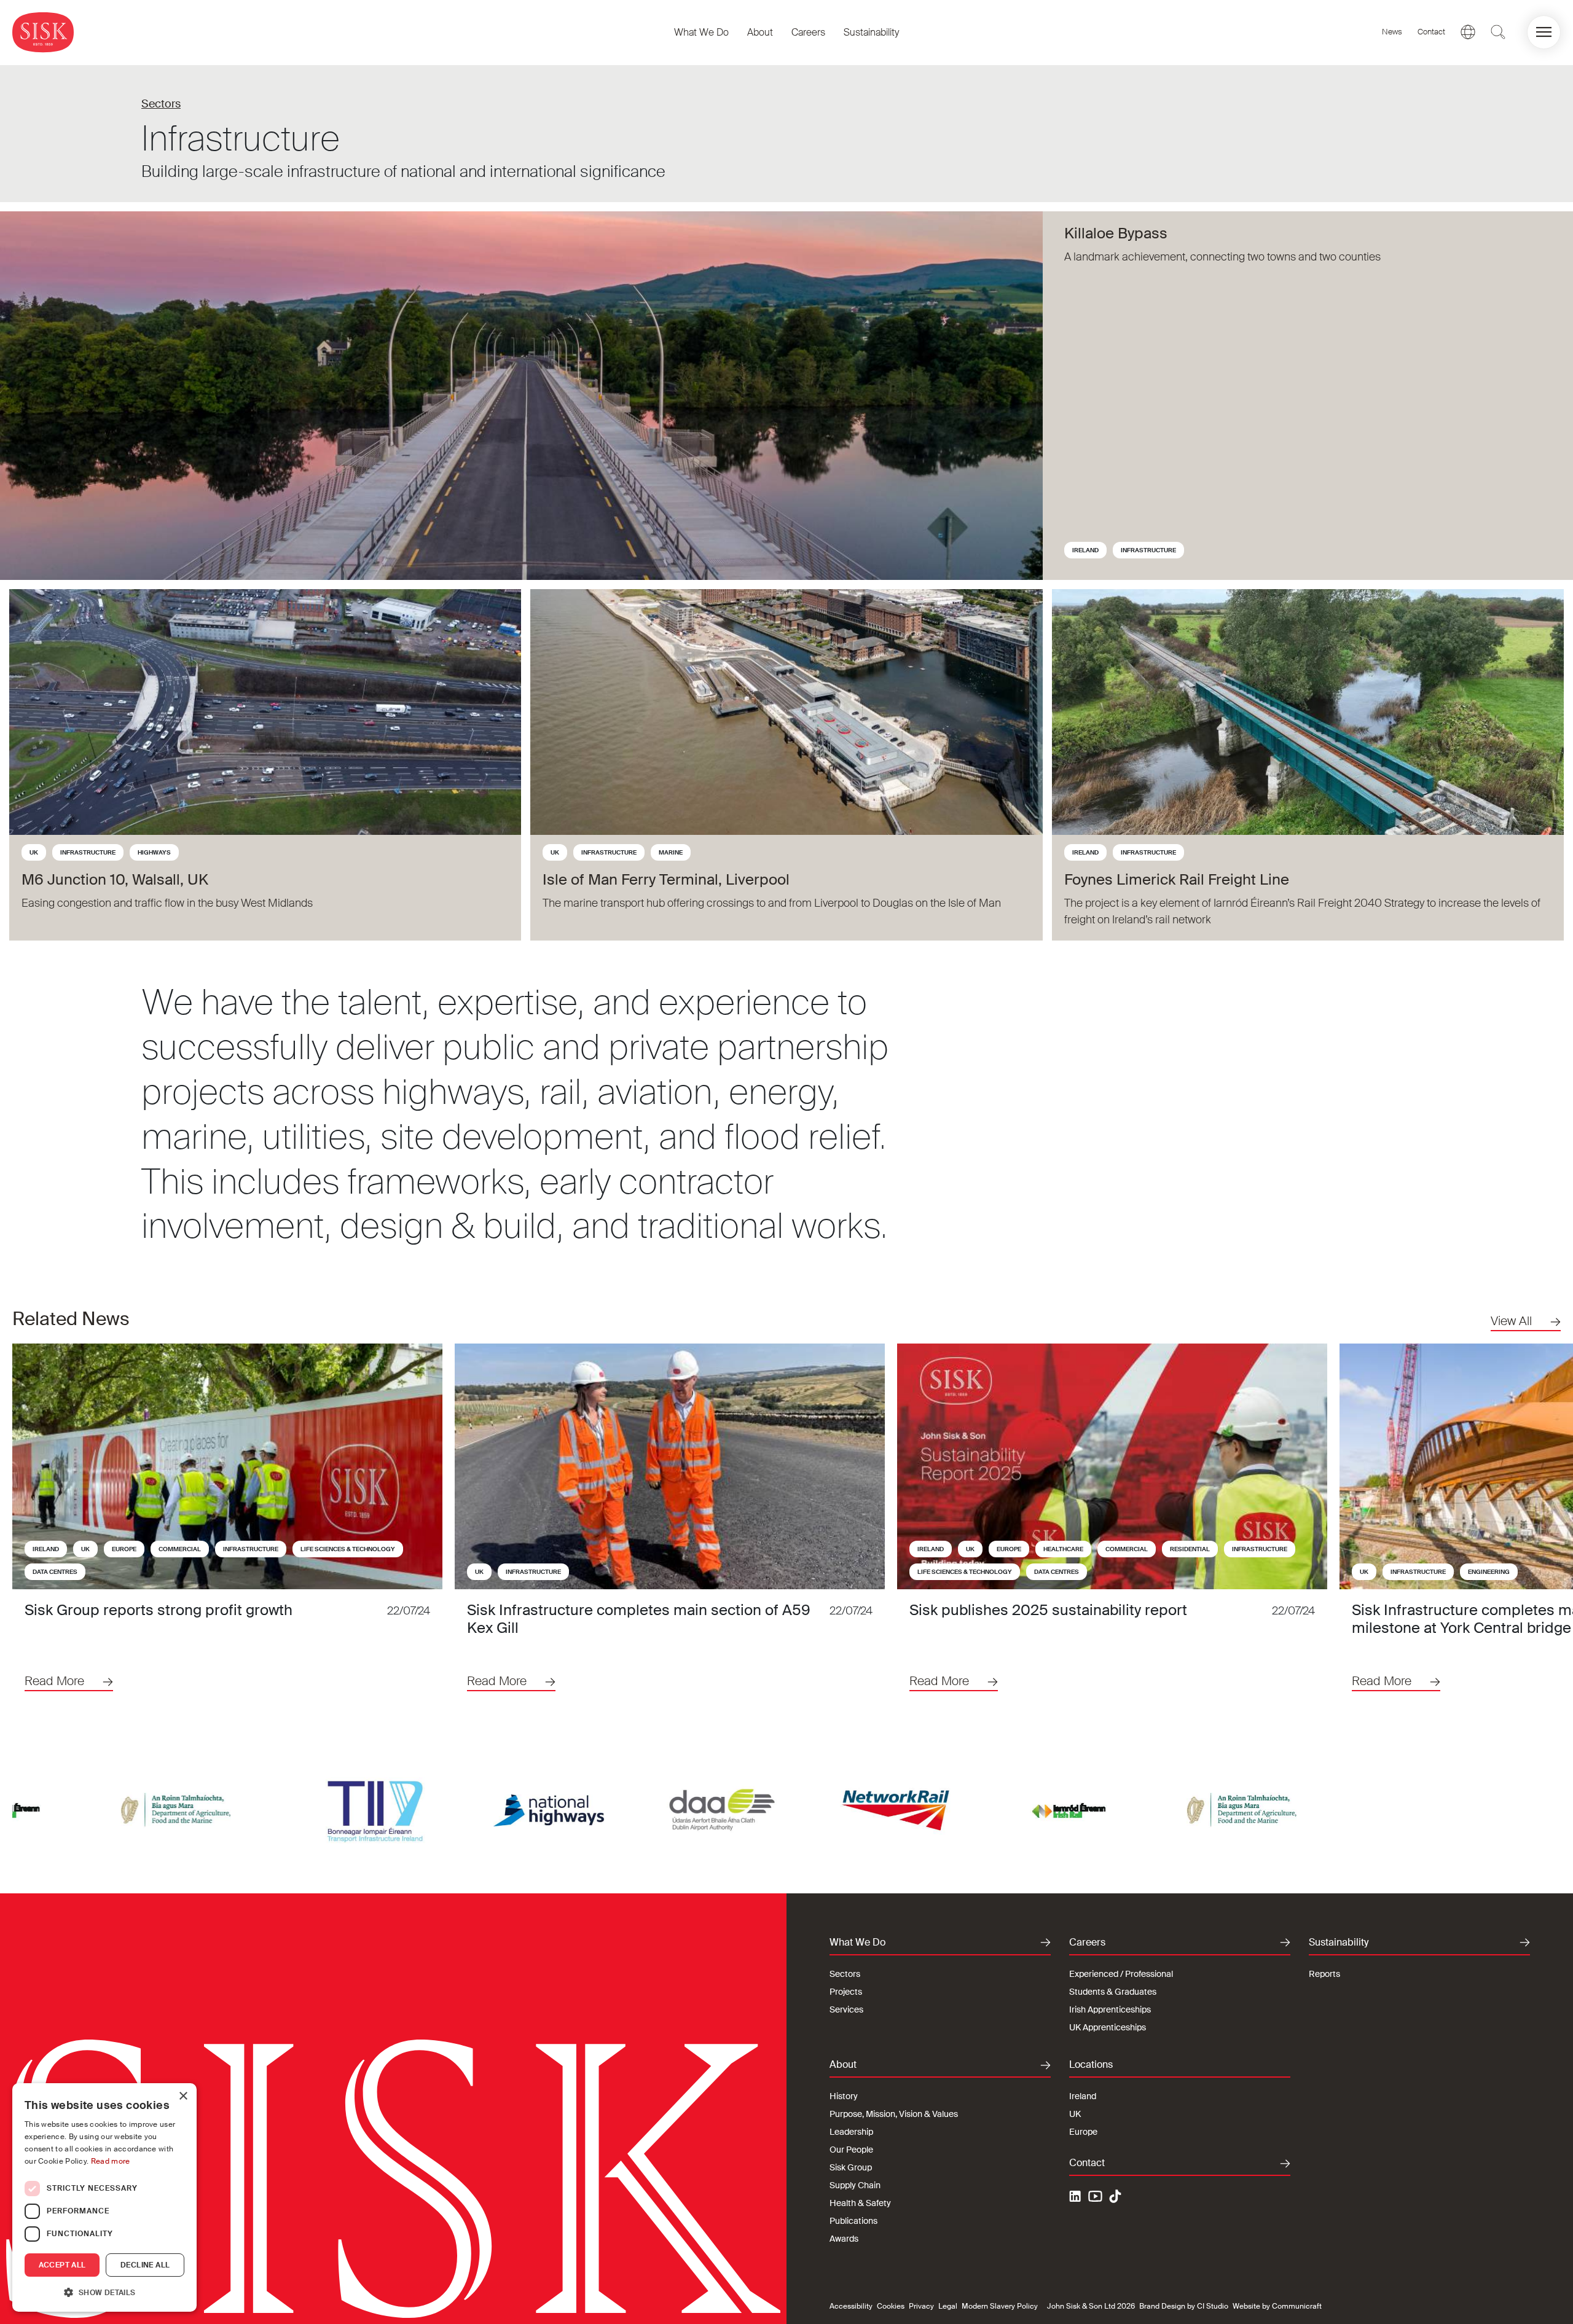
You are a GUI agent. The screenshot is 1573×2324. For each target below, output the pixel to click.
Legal (948, 2306)
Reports (1324, 1974)
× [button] (183, 2096)
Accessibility (851, 2306)
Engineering (1489, 1572)
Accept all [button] (62, 2265)
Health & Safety (860, 2203)
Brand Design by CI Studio (1184, 2306)
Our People (851, 2150)
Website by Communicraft (1277, 2306)
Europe (124, 1549)
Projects (846, 1992)
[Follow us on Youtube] (1096, 2198)
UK (34, 852)
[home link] (43, 32)
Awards (844, 2239)
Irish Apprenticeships (1110, 2009)
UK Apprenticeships (1108, 2027)
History (844, 2096)
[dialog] (104, 2197)
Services (846, 2009)
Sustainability (871, 32)
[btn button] (1498, 32)
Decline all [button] (145, 2265)
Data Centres (55, 1572)
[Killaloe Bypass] (521, 396)
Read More (54, 1681)
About (760, 32)
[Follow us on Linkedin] (1077, 2198)
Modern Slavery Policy (1000, 2306)
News (1392, 32)
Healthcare (1063, 1549)
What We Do (701, 32)
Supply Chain (855, 2185)
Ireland (1085, 550)
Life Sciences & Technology (348, 1549)
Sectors (161, 104)
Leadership (851, 2132)
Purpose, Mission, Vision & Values (894, 2114)
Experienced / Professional (1121, 1974)
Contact (1431, 32)
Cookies (891, 2306)
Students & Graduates (1113, 1992)
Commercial (180, 1549)
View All (1511, 1321)
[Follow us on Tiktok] (1115, 2196)
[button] (1544, 32)
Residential (1190, 1549)
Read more (111, 2161)
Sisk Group (851, 2167)
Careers (808, 32)
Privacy (921, 2306)
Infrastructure (1148, 550)
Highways (154, 852)
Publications (853, 2221)
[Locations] (1468, 32)
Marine (671, 852)
